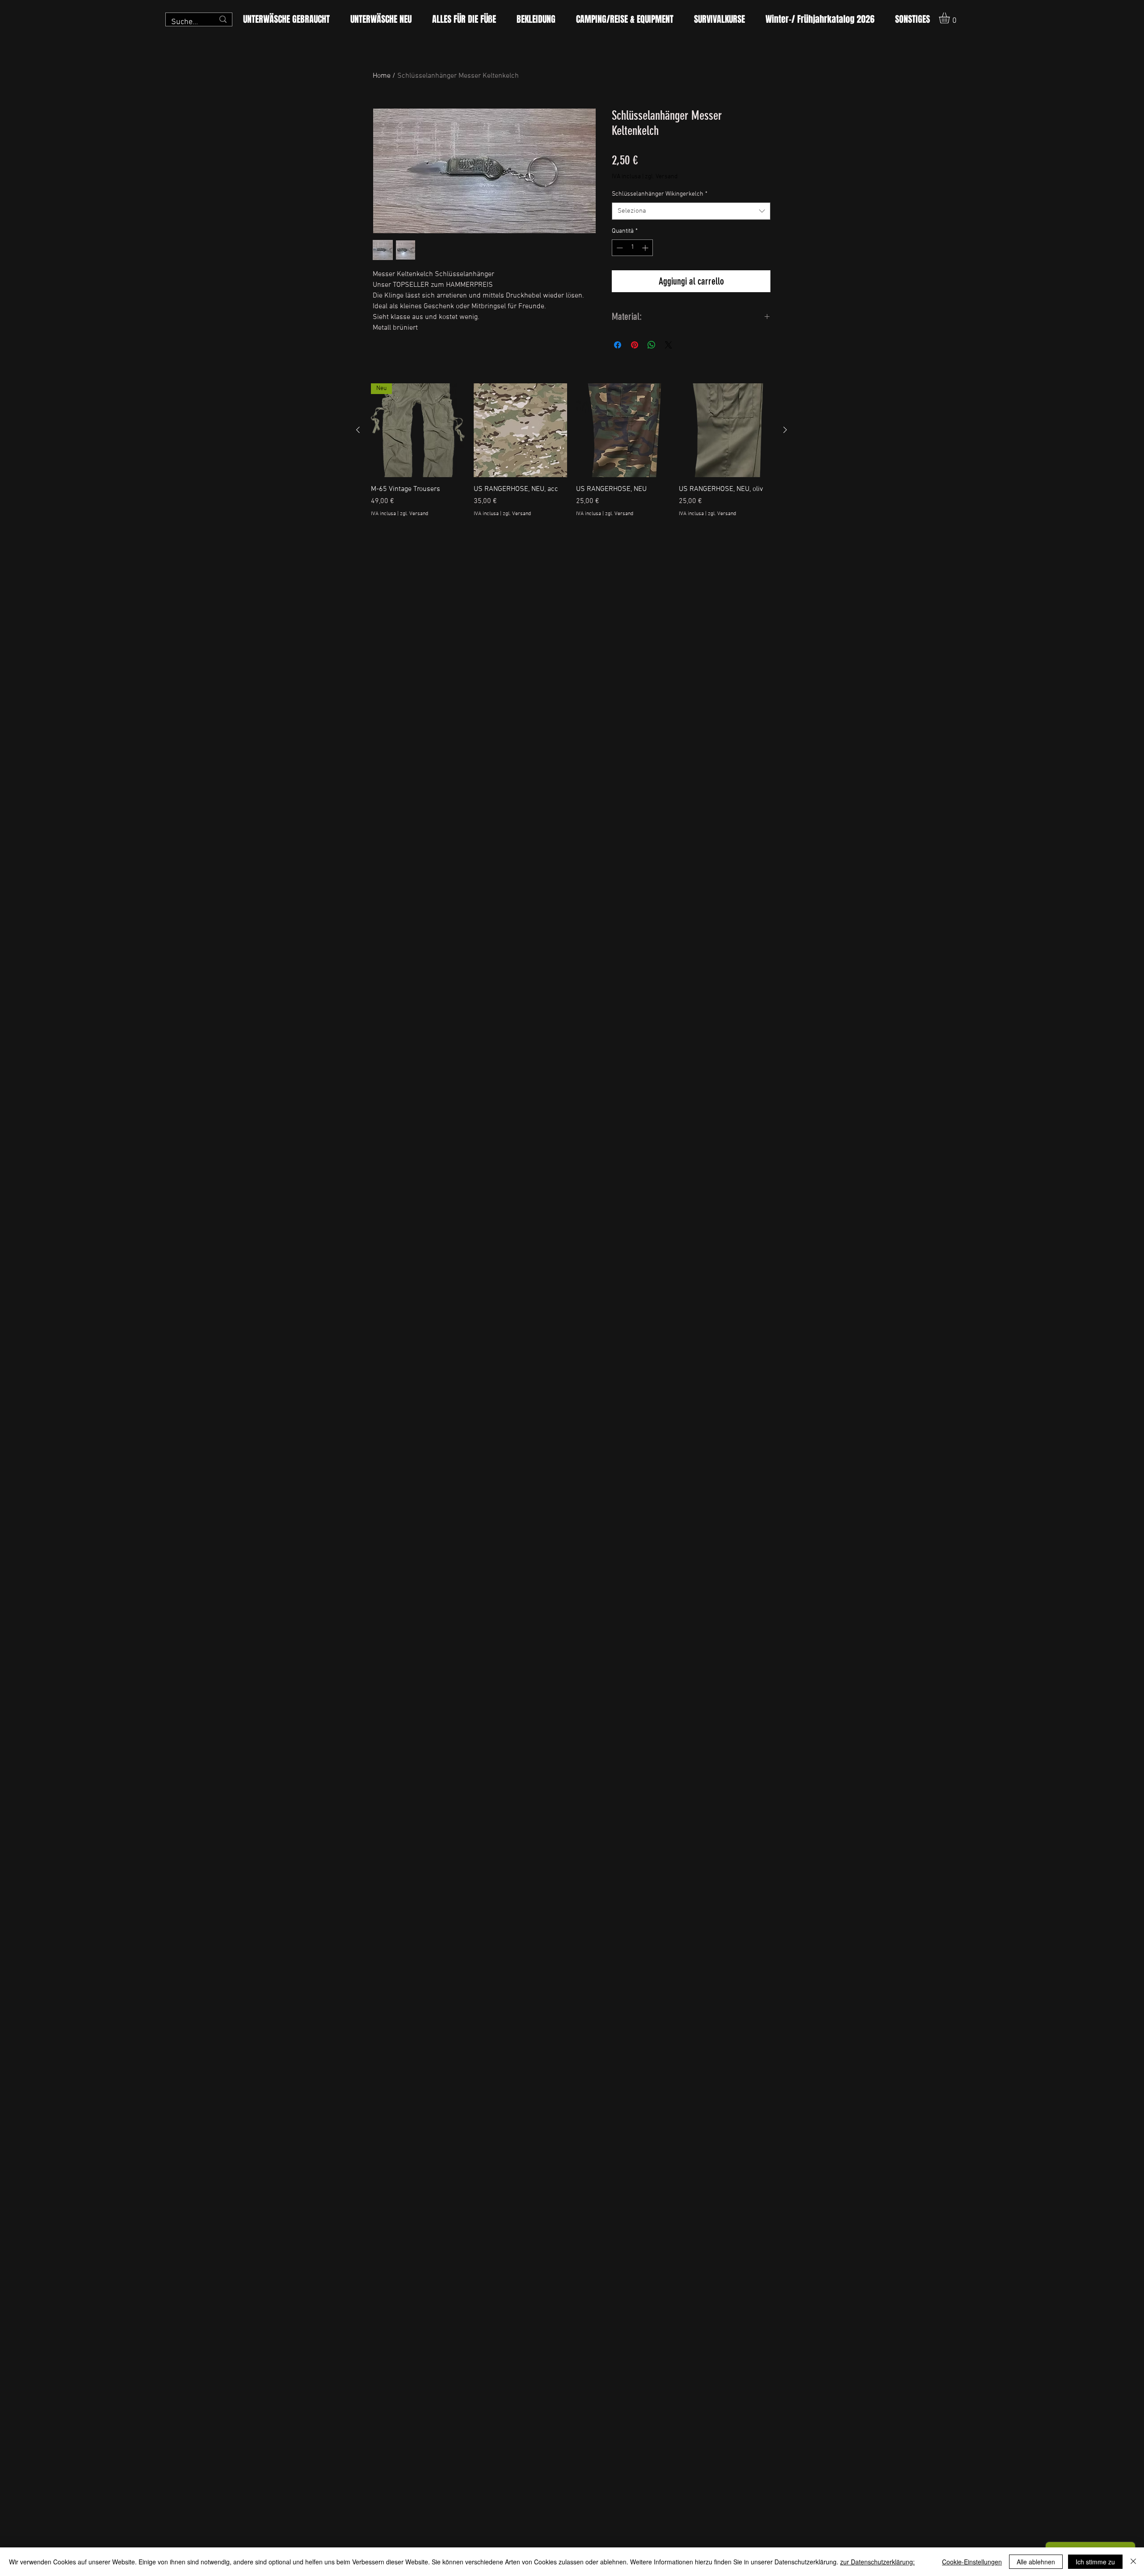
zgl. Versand (661, 177)
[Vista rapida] (521, 430)
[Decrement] (619, 248)
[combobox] (691, 211)
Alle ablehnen (1036, 2562)
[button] (951, 18)
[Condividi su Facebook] (618, 345)
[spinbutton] (632, 248)
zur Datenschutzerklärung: (877, 2562)
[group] (572, 455)
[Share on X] (669, 345)
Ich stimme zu (1095, 2562)
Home (382, 76)
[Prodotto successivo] (785, 430)
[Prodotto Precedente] (358, 430)
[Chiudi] (1133, 2562)
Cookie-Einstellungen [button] (972, 2562)
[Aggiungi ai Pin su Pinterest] (635, 345)
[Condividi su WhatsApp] (652, 345)
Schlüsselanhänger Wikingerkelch (660, 194)
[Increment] (646, 248)
